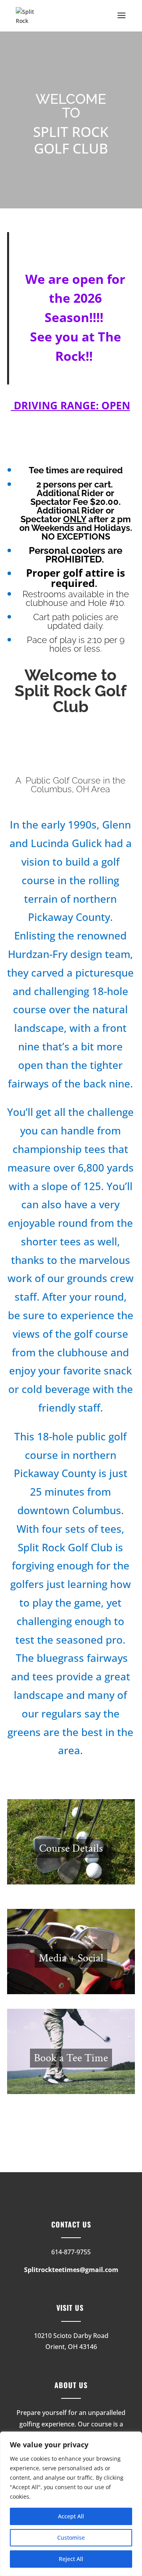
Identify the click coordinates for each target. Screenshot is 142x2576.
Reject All (71, 2559)
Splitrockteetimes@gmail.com (71, 2270)
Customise (71, 2538)
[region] (71, 2504)
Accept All (71, 2516)
